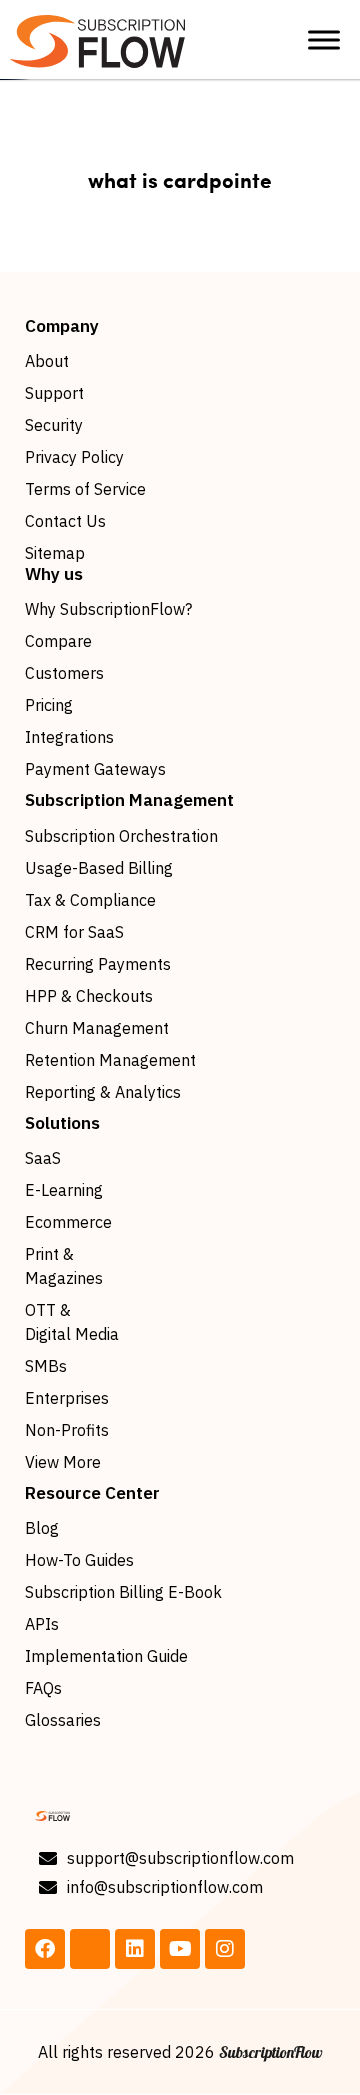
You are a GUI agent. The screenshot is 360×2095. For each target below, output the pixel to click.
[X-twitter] (90, 1949)
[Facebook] (45, 1949)
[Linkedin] (135, 1949)
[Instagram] (225, 1949)
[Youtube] (180, 1949)
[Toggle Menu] (324, 39)
